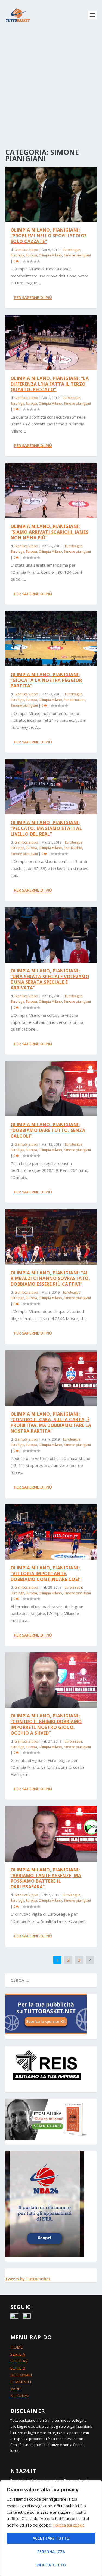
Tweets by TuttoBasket (28, 2279)
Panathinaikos (74, 700)
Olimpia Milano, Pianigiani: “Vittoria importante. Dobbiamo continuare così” (46, 1574)
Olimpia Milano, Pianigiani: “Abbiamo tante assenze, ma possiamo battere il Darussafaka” (46, 1878)
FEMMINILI (21, 2382)
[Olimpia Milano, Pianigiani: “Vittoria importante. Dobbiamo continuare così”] (51, 1532)
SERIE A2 (19, 2361)
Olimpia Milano (50, 255)
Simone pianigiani (77, 255)
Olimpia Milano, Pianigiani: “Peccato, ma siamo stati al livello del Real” (46, 828)
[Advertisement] (51, 84)
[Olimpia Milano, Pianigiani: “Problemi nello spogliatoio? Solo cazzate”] (51, 194)
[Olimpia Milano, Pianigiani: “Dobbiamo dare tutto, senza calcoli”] (51, 1089)
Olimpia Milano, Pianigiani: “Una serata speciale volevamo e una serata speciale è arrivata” (50, 979)
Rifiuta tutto (51, 2565)
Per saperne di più (33, 297)
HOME (17, 2347)
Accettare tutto (51, 2538)
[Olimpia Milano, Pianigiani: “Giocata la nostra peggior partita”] (51, 639)
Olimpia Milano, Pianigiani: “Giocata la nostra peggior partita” (46, 680)
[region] (51, 2528)
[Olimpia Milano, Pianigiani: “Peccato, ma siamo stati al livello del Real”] (51, 787)
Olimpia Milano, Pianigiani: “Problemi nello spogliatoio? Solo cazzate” (49, 236)
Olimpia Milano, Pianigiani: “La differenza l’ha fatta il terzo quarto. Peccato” (50, 384)
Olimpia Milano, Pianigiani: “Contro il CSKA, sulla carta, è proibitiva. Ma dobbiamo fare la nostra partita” (51, 1422)
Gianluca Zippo (26, 250)
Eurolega (17, 255)
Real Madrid (73, 848)
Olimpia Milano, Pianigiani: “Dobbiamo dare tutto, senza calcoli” (48, 1130)
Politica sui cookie (69, 2525)
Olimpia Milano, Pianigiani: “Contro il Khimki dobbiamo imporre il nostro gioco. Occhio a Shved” (46, 1724)
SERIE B (18, 2368)
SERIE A (18, 2354)
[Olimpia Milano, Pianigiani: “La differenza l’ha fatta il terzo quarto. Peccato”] (51, 342)
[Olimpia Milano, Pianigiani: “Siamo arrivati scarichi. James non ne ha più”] (51, 490)
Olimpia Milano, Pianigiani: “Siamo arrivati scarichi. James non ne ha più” (50, 532)
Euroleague (72, 250)
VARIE (16, 2389)
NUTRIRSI (20, 2396)
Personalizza (51, 2552)
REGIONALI (21, 2375)
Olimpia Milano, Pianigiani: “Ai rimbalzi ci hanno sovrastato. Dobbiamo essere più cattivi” (50, 1279)
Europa (31, 255)
